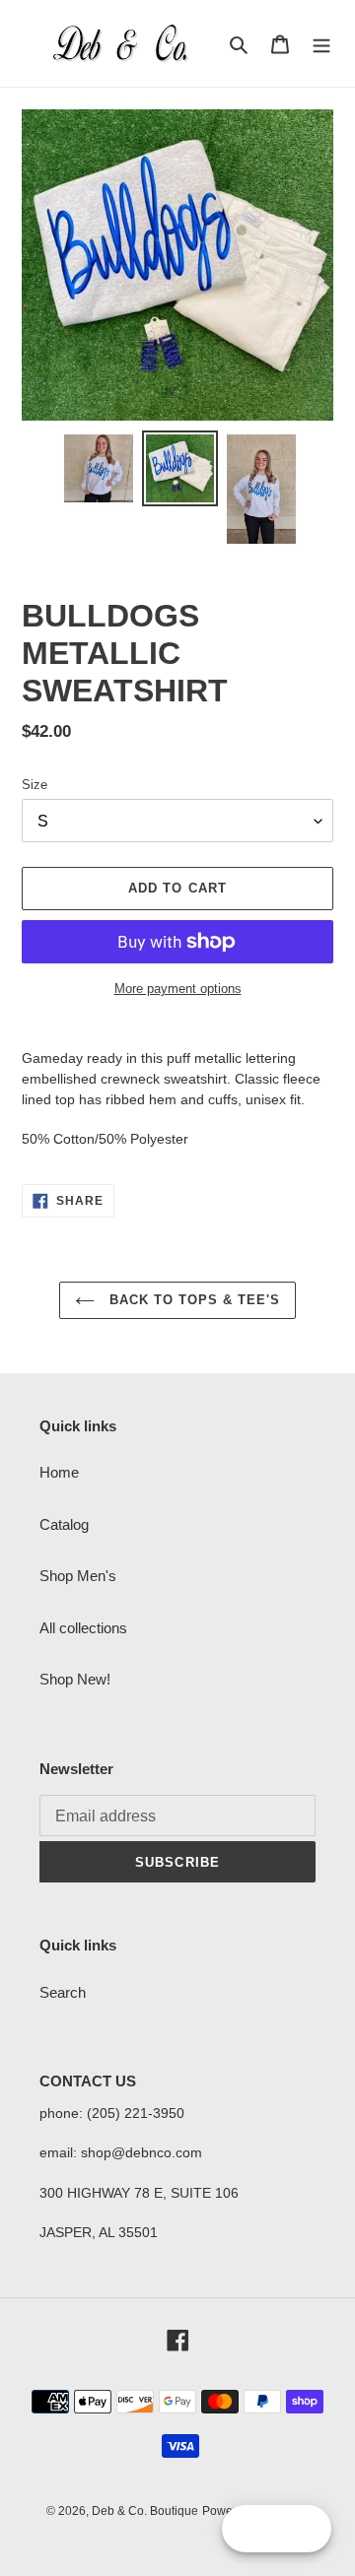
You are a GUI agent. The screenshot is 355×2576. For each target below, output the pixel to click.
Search (63, 1992)
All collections (83, 1628)
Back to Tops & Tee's (193, 1300)
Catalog (64, 1524)
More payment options (178, 989)
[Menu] (321, 44)
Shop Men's (78, 1576)
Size (35, 785)
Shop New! (75, 1679)
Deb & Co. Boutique (145, 2511)
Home (59, 1472)
